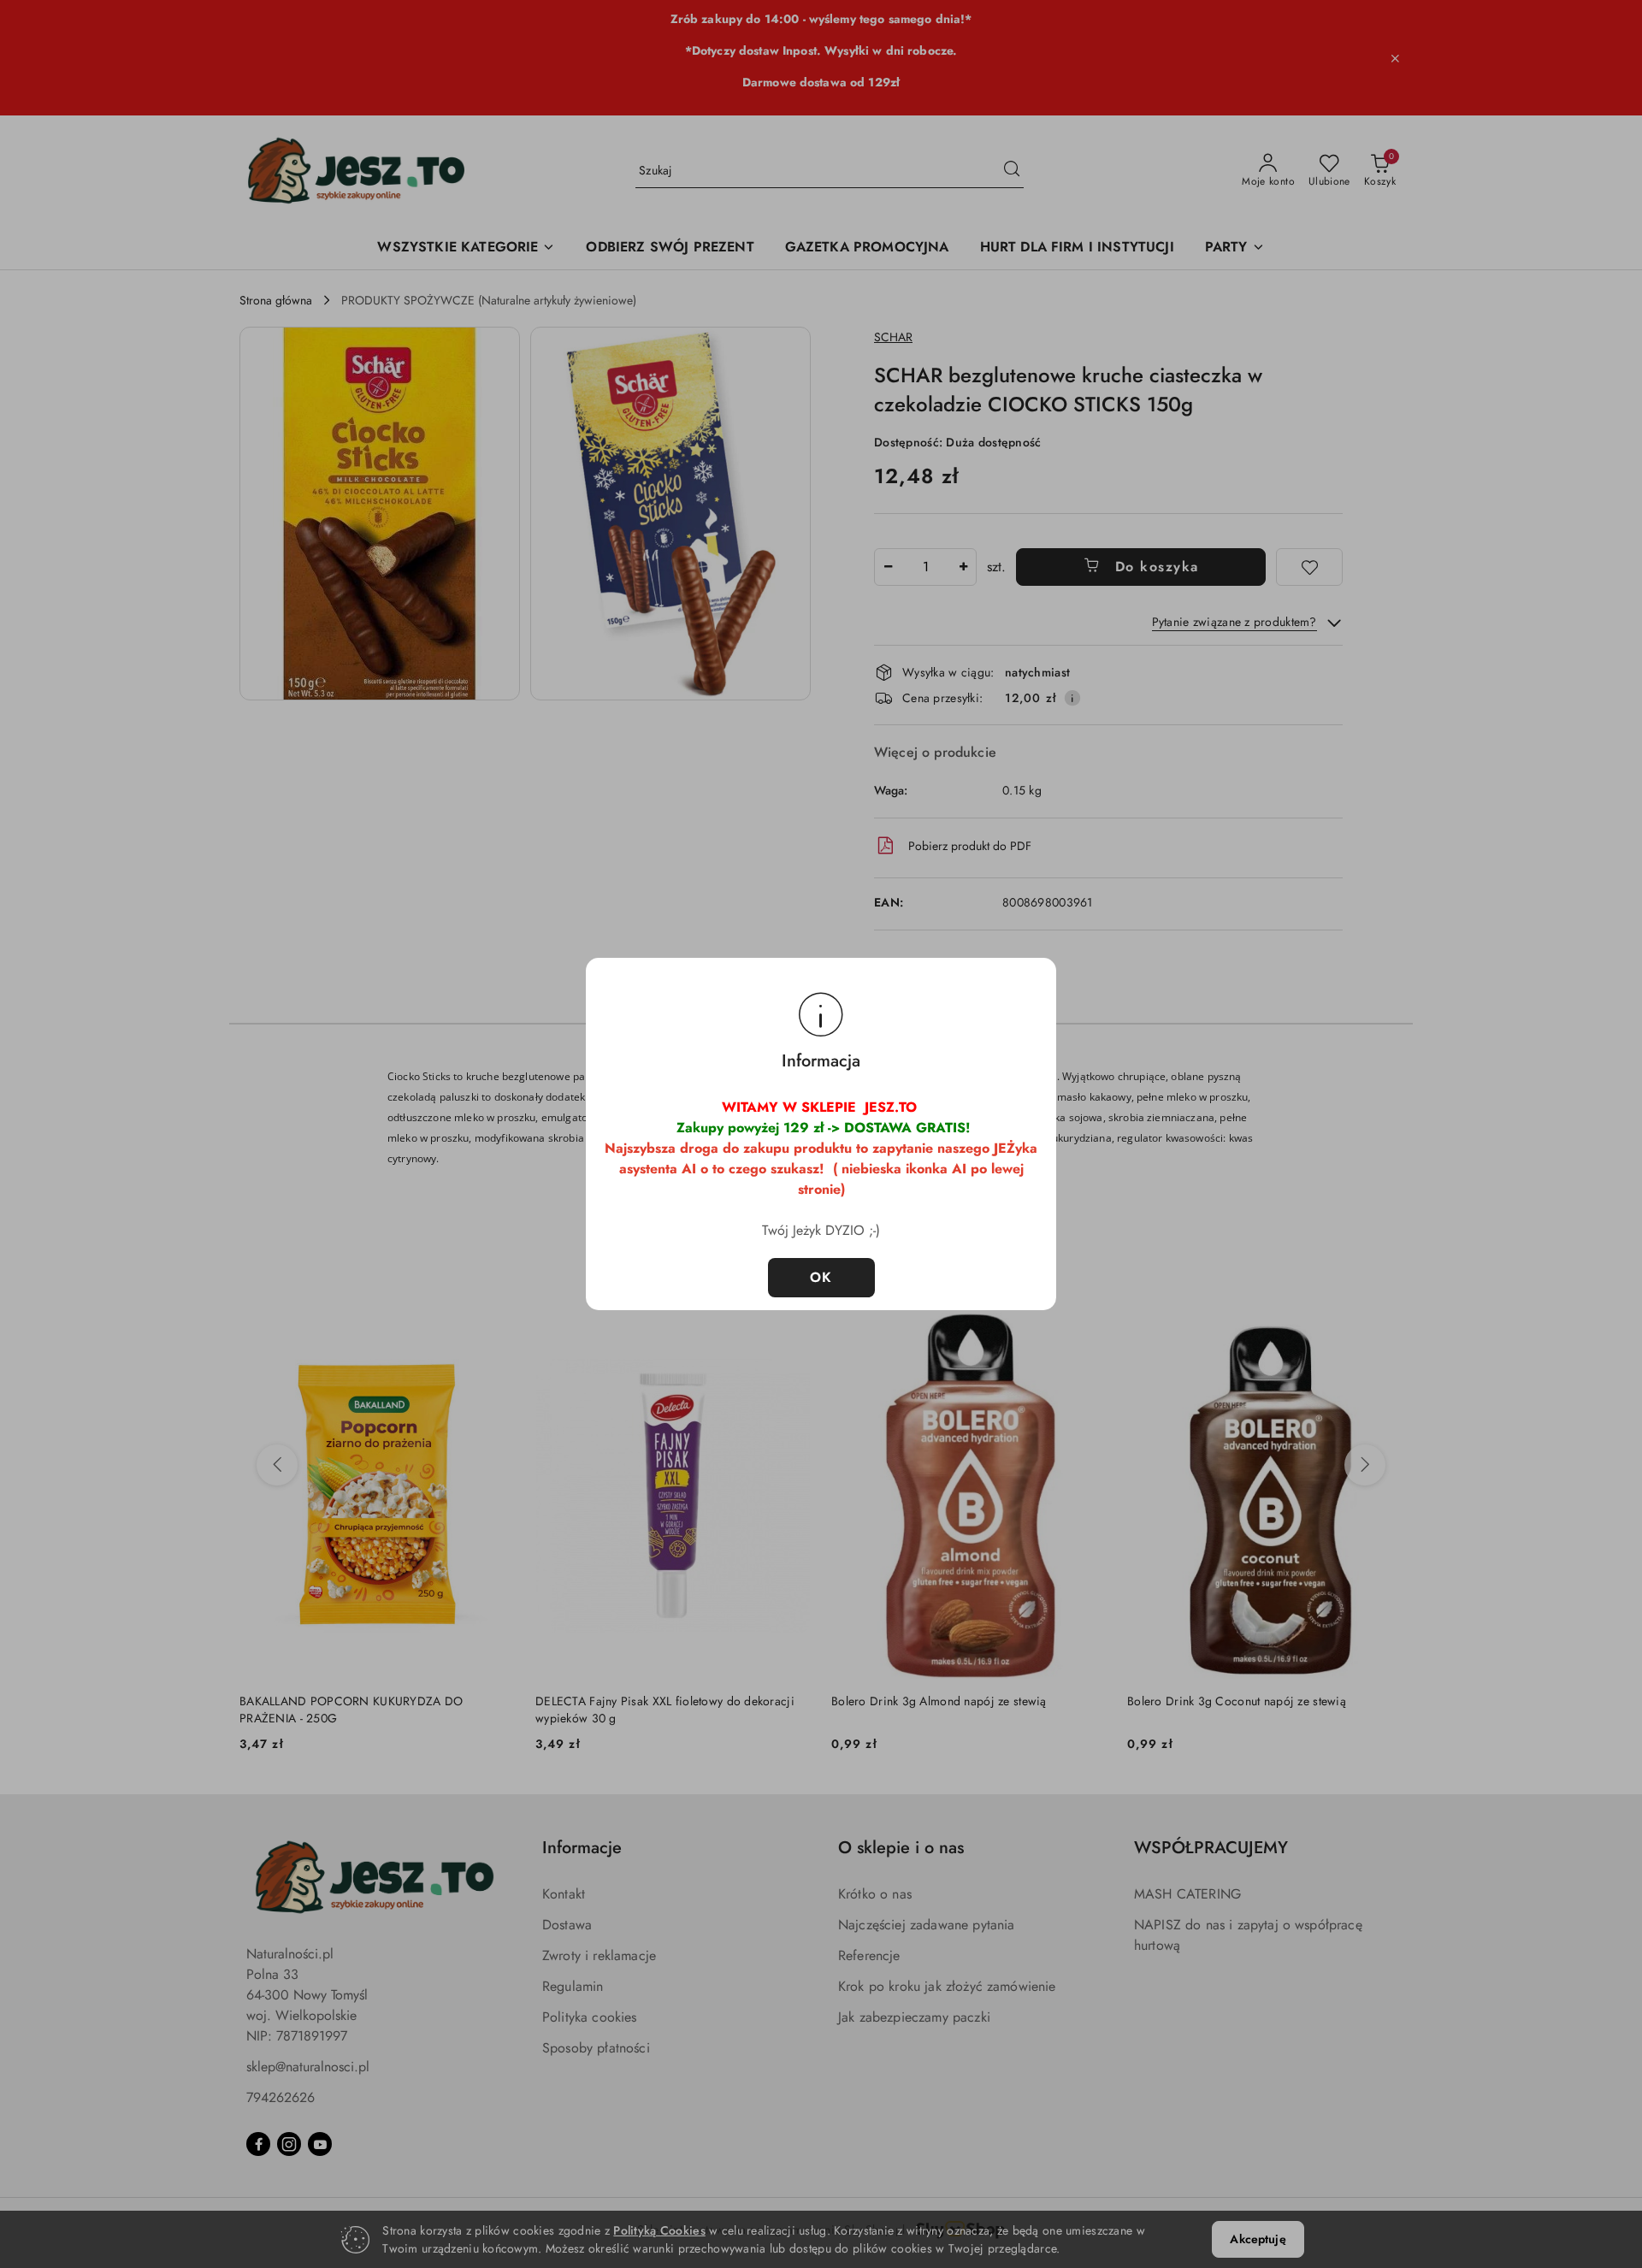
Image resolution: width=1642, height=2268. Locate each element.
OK (821, 1277)
